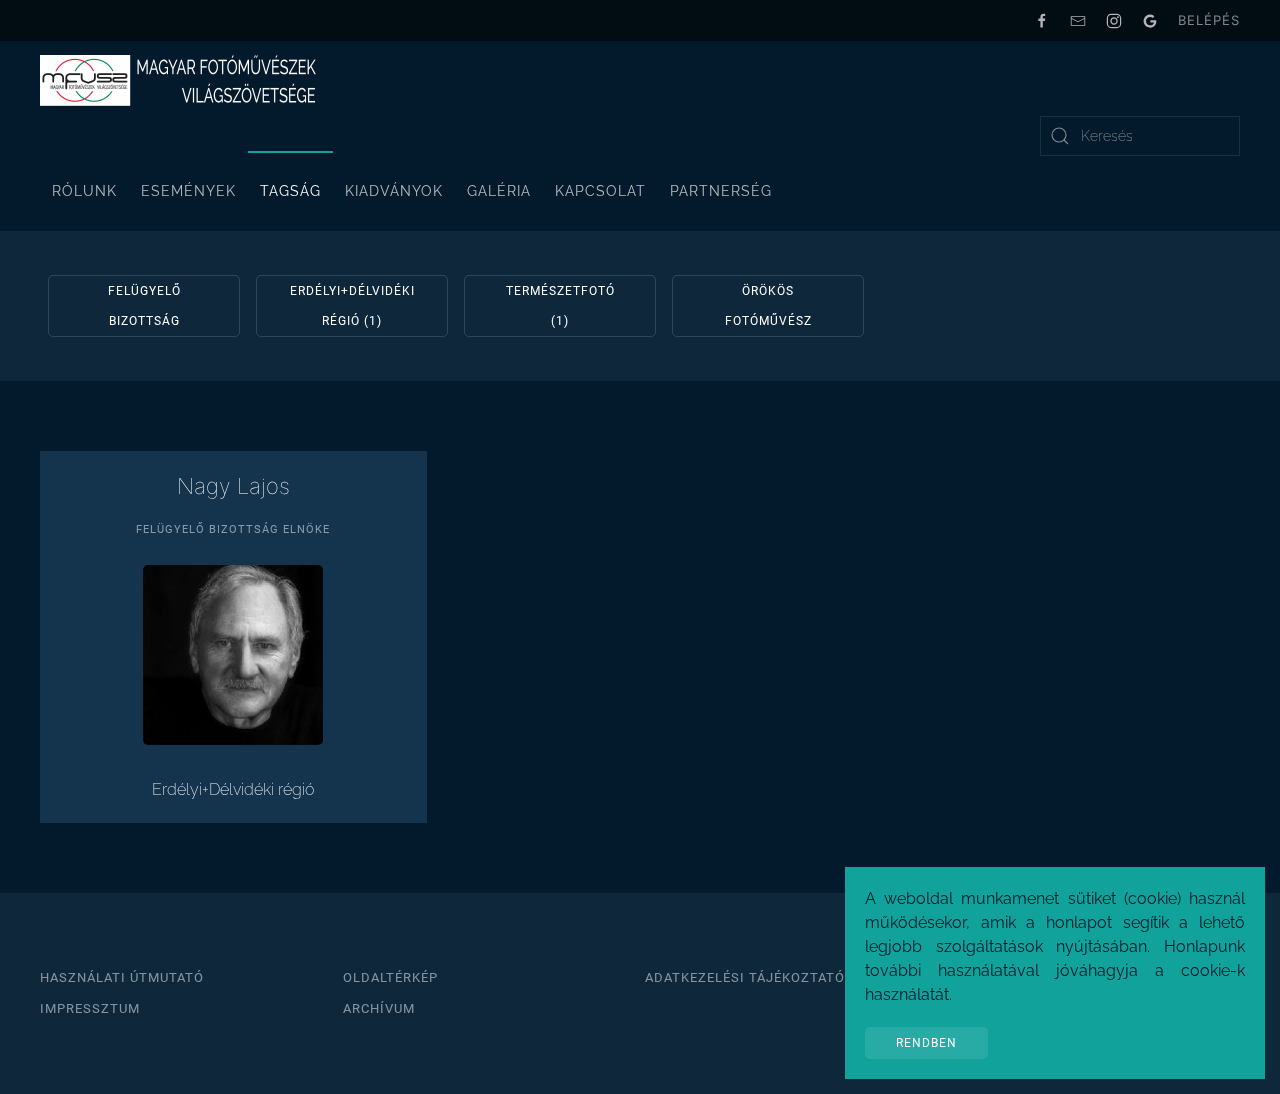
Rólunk (84, 191)
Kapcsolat (600, 191)
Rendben (926, 1043)
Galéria (499, 191)
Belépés (1209, 20)
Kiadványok (394, 191)
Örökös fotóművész (768, 306)
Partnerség (721, 191)
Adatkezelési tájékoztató (745, 977)
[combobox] (1140, 136)
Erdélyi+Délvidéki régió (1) (352, 306)
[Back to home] (180, 81)
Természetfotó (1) (560, 306)
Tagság (290, 191)
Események (188, 191)
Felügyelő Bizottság (144, 306)
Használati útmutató (122, 977)
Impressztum (90, 1008)
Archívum (379, 1008)
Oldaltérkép (390, 977)
